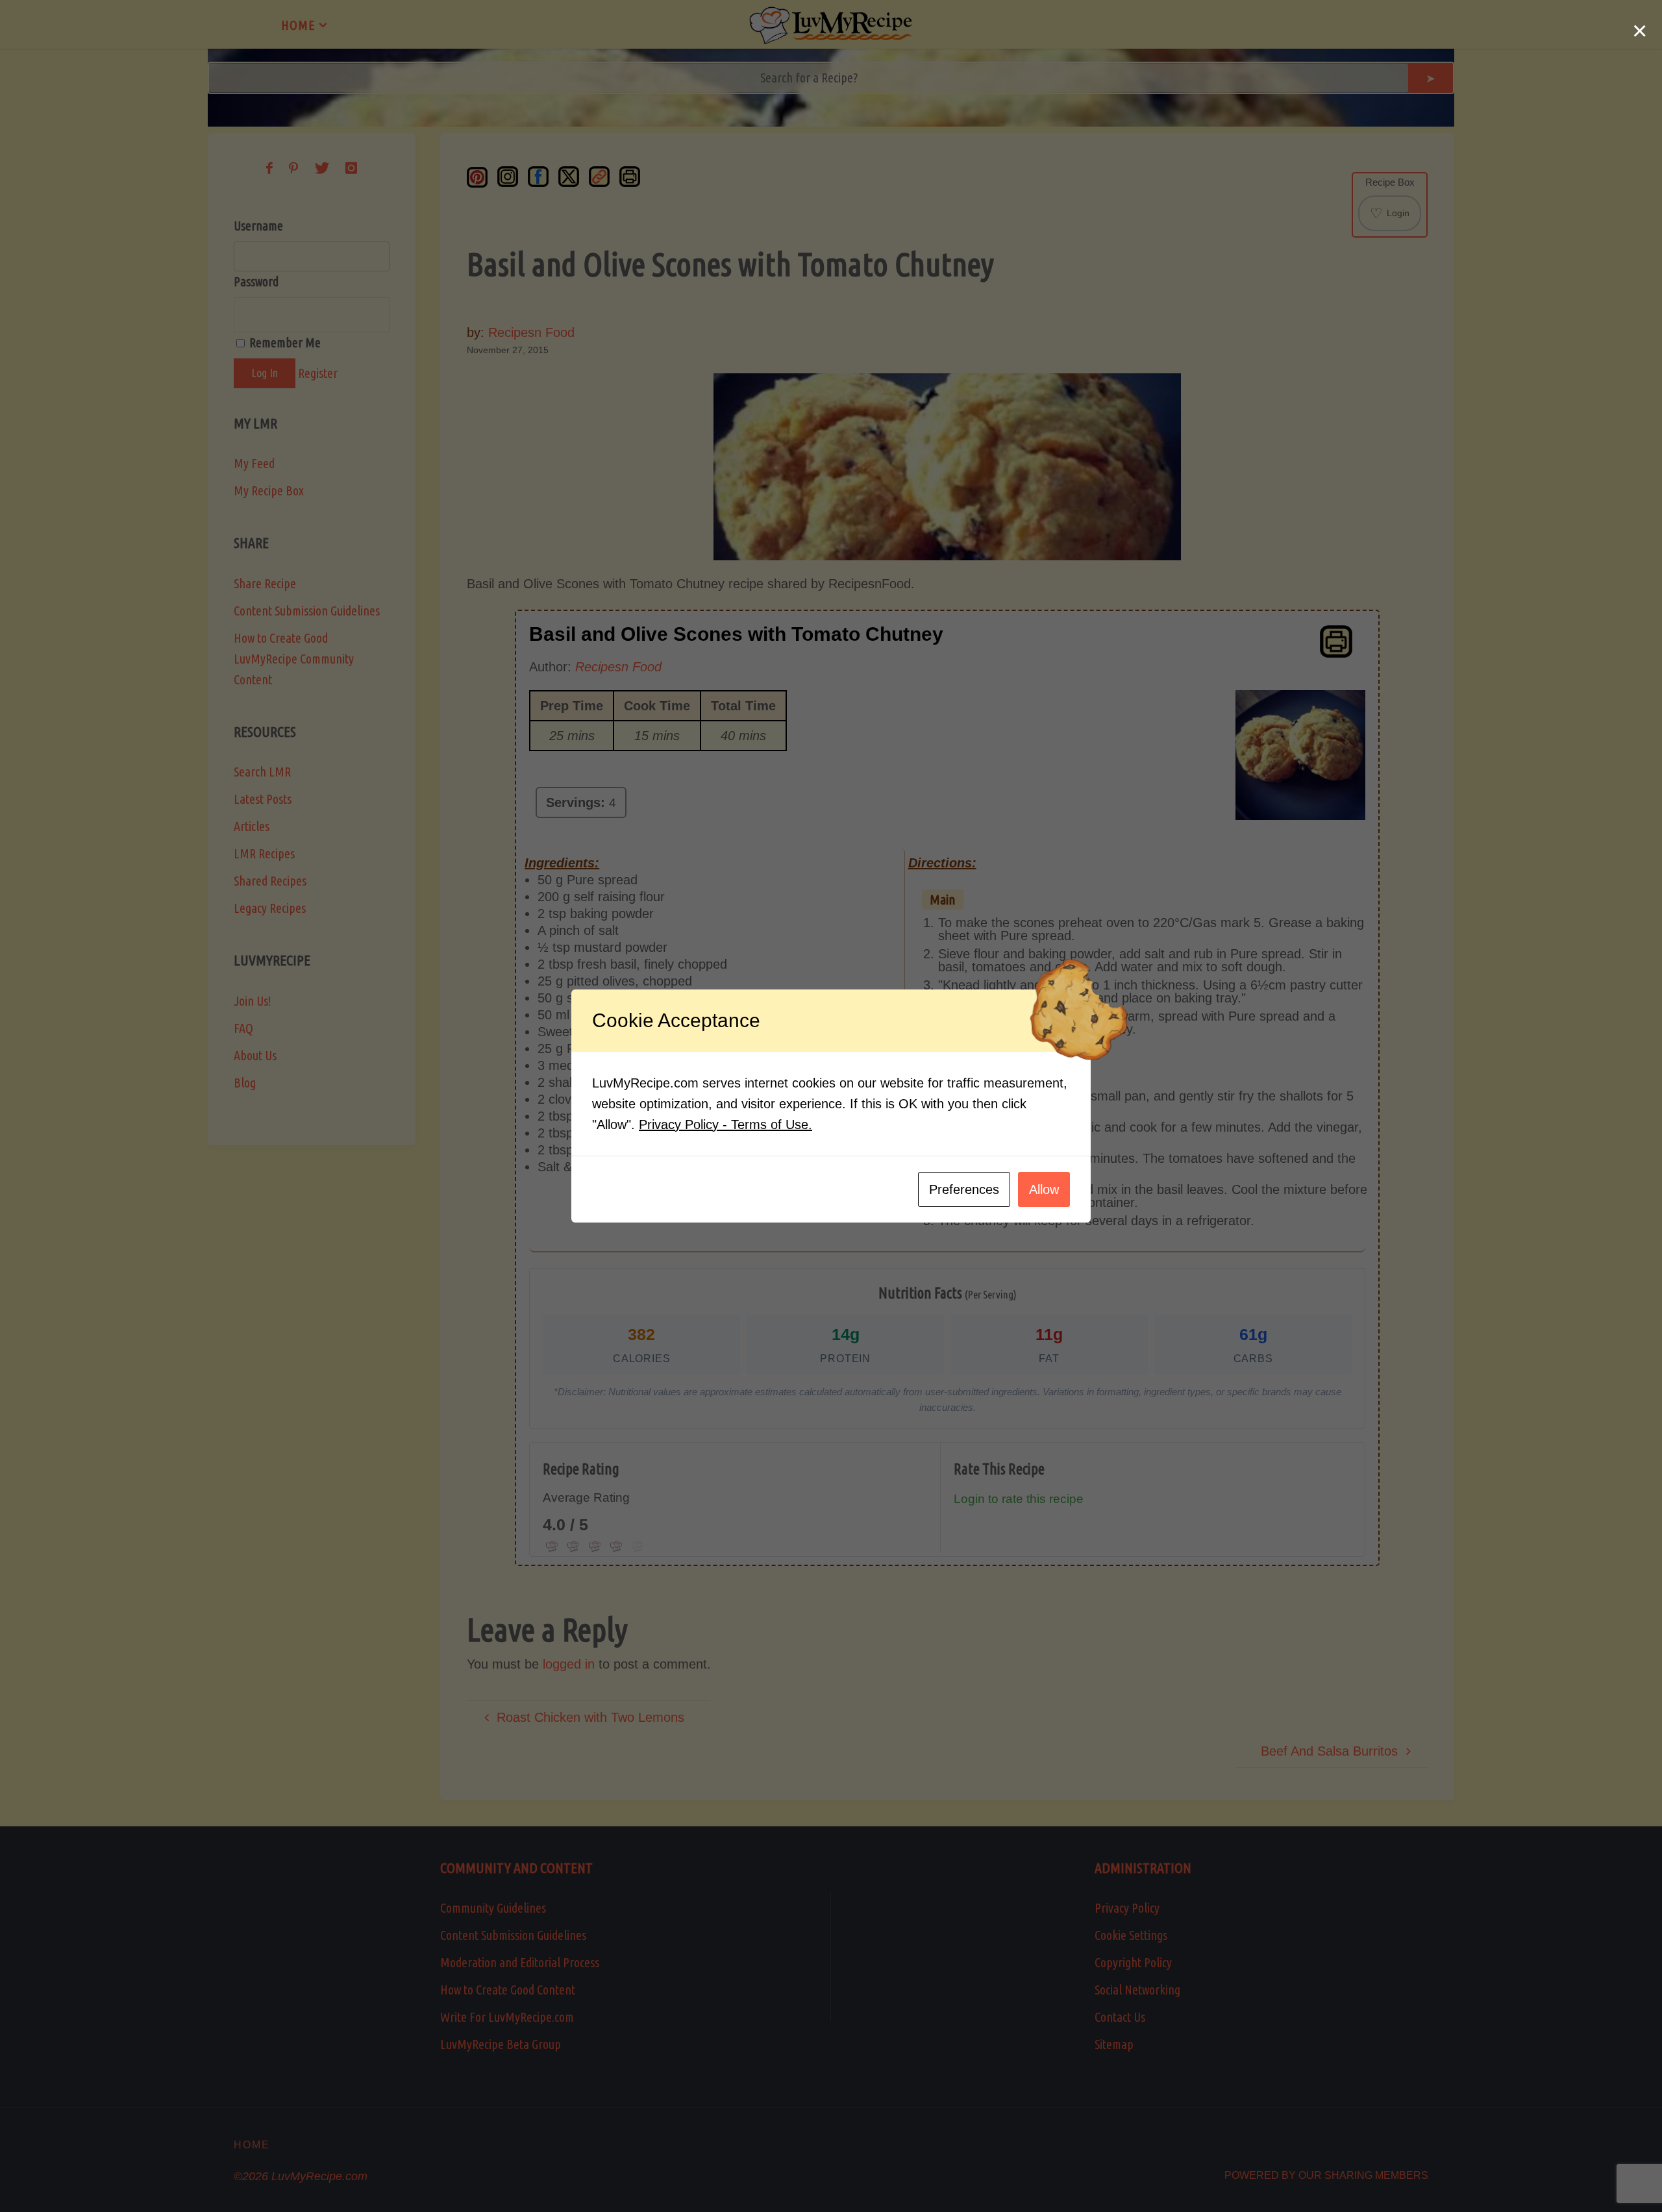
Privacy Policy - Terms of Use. (726, 1125)
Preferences (964, 1189)
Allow (1044, 1189)
